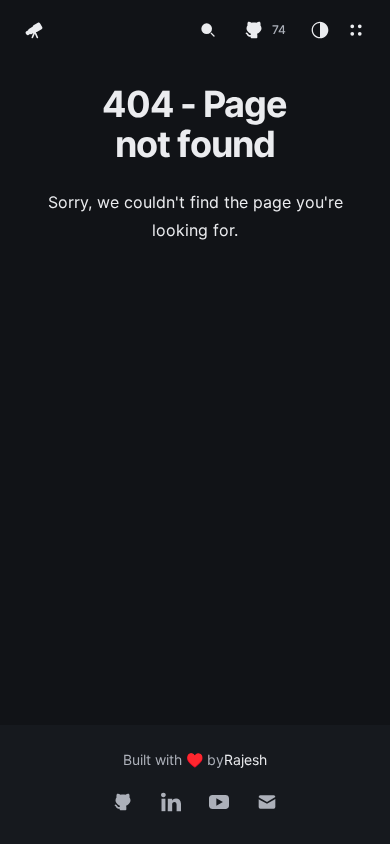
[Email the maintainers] (267, 802)
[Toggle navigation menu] (356, 30)
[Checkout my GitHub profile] (123, 802)
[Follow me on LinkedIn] (171, 802)
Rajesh (245, 759)
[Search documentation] (208, 30)
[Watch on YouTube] (219, 802)
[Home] (34, 30)
